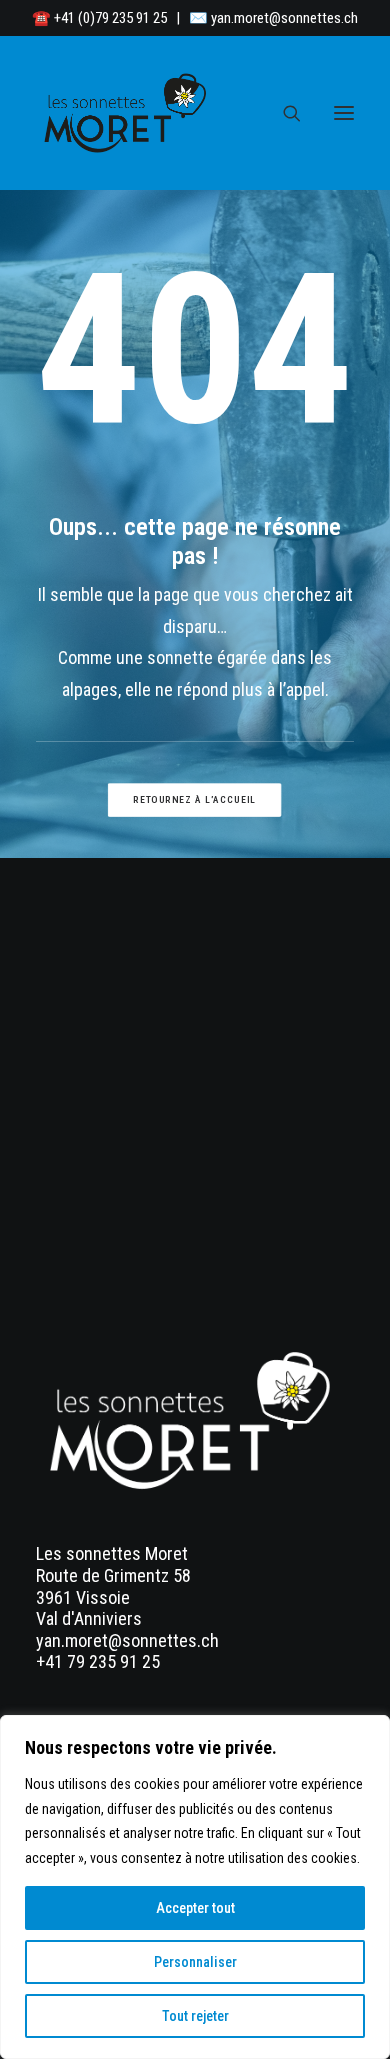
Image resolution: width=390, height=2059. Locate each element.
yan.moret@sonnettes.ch (284, 18)
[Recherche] (283, 113)
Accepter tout (195, 1908)
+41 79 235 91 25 (98, 1661)
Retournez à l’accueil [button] (195, 800)
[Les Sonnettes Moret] (128, 113)
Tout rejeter (195, 2016)
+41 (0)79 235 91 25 (110, 18)
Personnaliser (195, 1962)
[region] (195, 1887)
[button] (344, 113)
